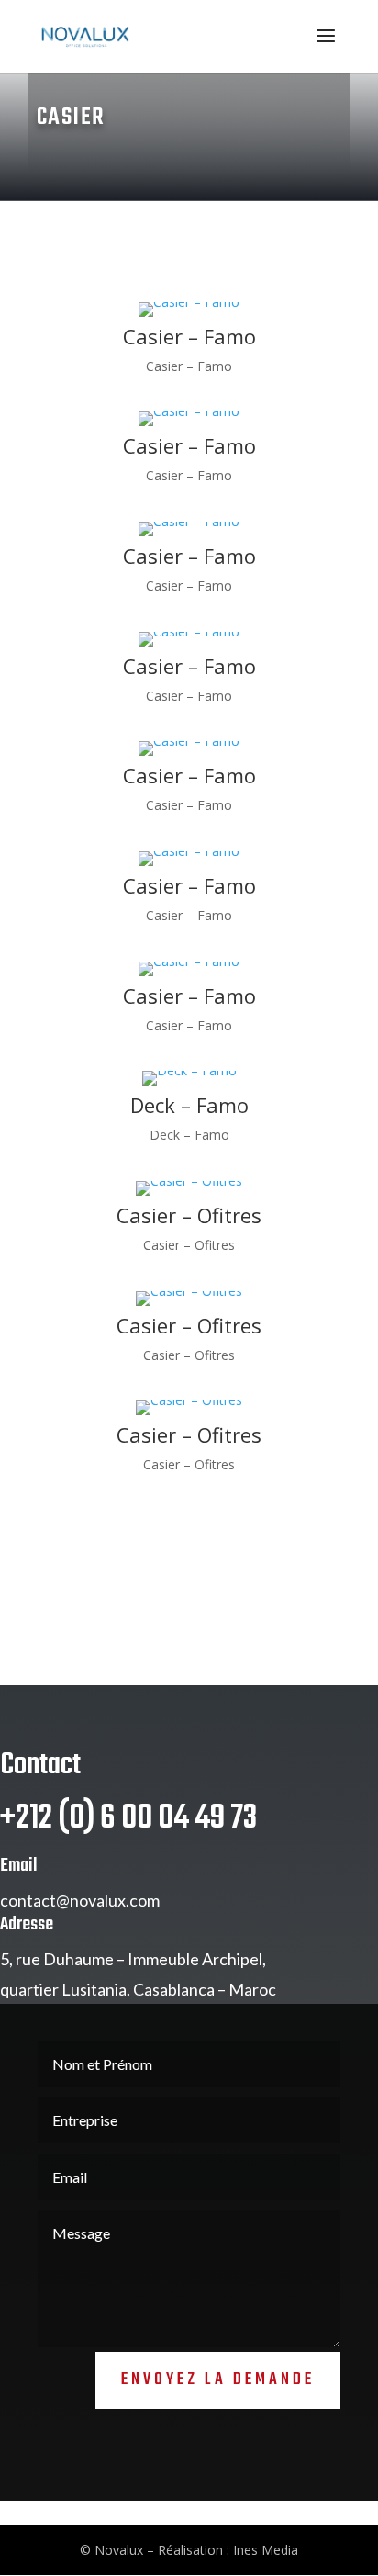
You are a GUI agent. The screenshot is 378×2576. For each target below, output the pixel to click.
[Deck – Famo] (189, 1085)
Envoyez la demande (218, 2380)
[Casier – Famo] (189, 316)
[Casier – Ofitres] (189, 1195)
